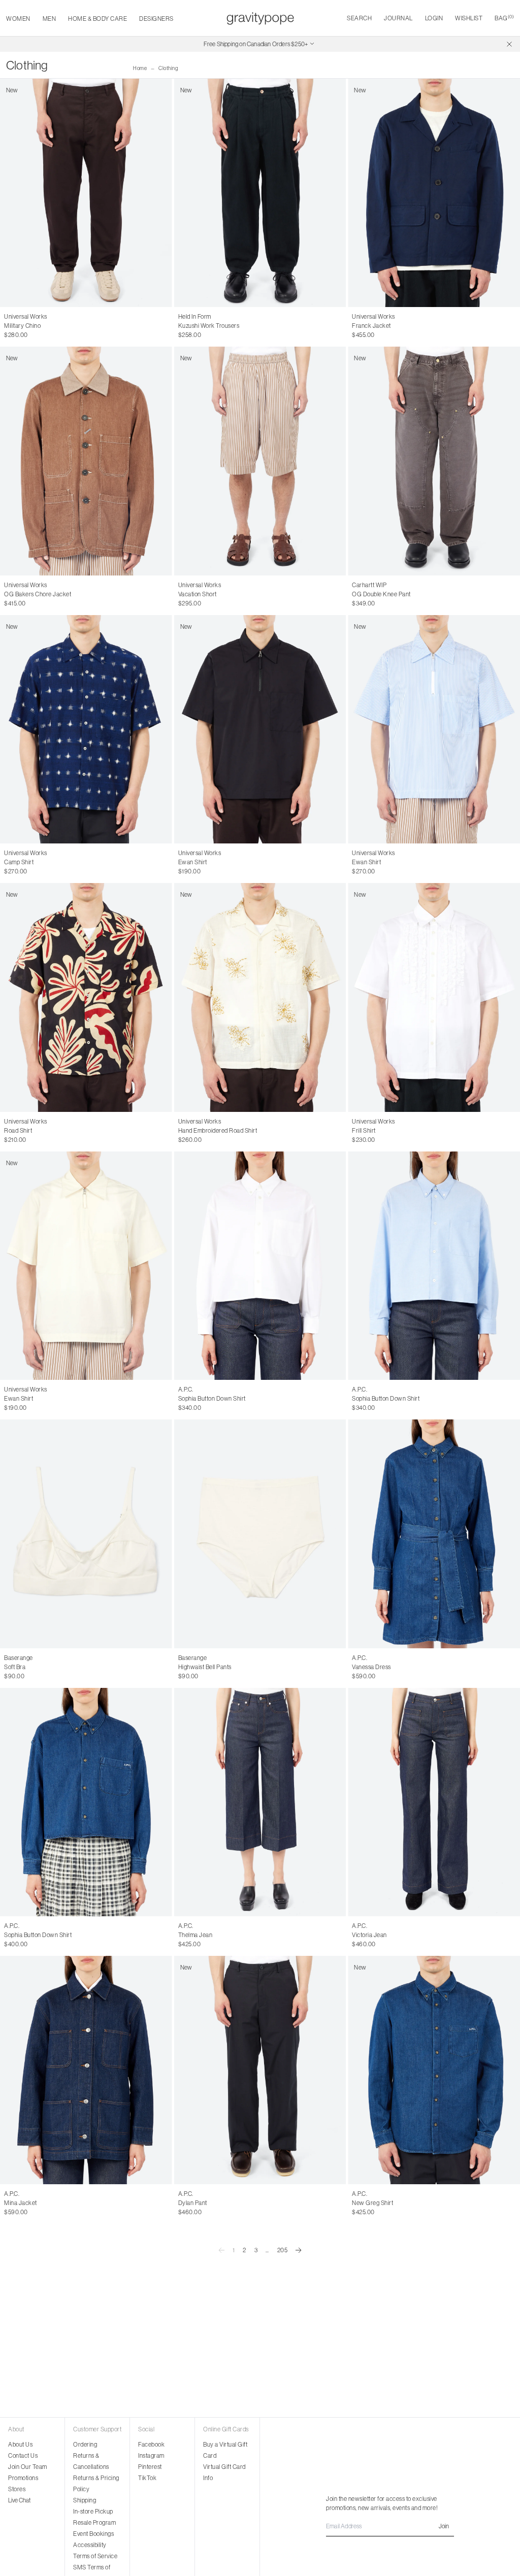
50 (204, 2203)
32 (28, 326)
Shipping (85, 2500)
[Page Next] (299, 2250)
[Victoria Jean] (434, 1802)
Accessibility (90, 2545)
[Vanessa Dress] (434, 1534)
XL (206, 326)
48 (193, 2203)
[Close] (509, 44)
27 (193, 1935)
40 (30, 2203)
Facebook (151, 2444)
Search (359, 18)
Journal (398, 18)
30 (8, 326)
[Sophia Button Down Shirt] (260, 1266)
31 (18, 326)
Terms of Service (95, 2556)
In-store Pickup (93, 2511)
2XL (219, 326)
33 (39, 326)
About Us (20, 2444)
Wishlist (469, 18)
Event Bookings (93, 2534)
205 (283, 2250)
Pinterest (150, 2467)
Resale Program (94, 2522)
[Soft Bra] (86, 1534)
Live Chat (19, 2500)
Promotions (23, 2478)
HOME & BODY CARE (97, 19)
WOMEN (18, 19)
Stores (17, 2489)
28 (204, 1935)
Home (140, 68)
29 (215, 1935)
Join (444, 2526)
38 (204, 1399)
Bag (504, 18)
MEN (50, 19)
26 (182, 1935)
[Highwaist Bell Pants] (260, 1534)
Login (434, 18)
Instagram (151, 2455)
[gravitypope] (260, 18)
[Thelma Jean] (260, 1802)
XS (356, 1131)
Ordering (85, 2444)
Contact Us (23, 2455)
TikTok (147, 2478)
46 (182, 2203)
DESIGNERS (156, 19)
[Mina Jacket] (86, 2070)
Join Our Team (28, 2467)
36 (192, 1399)
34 (50, 326)
